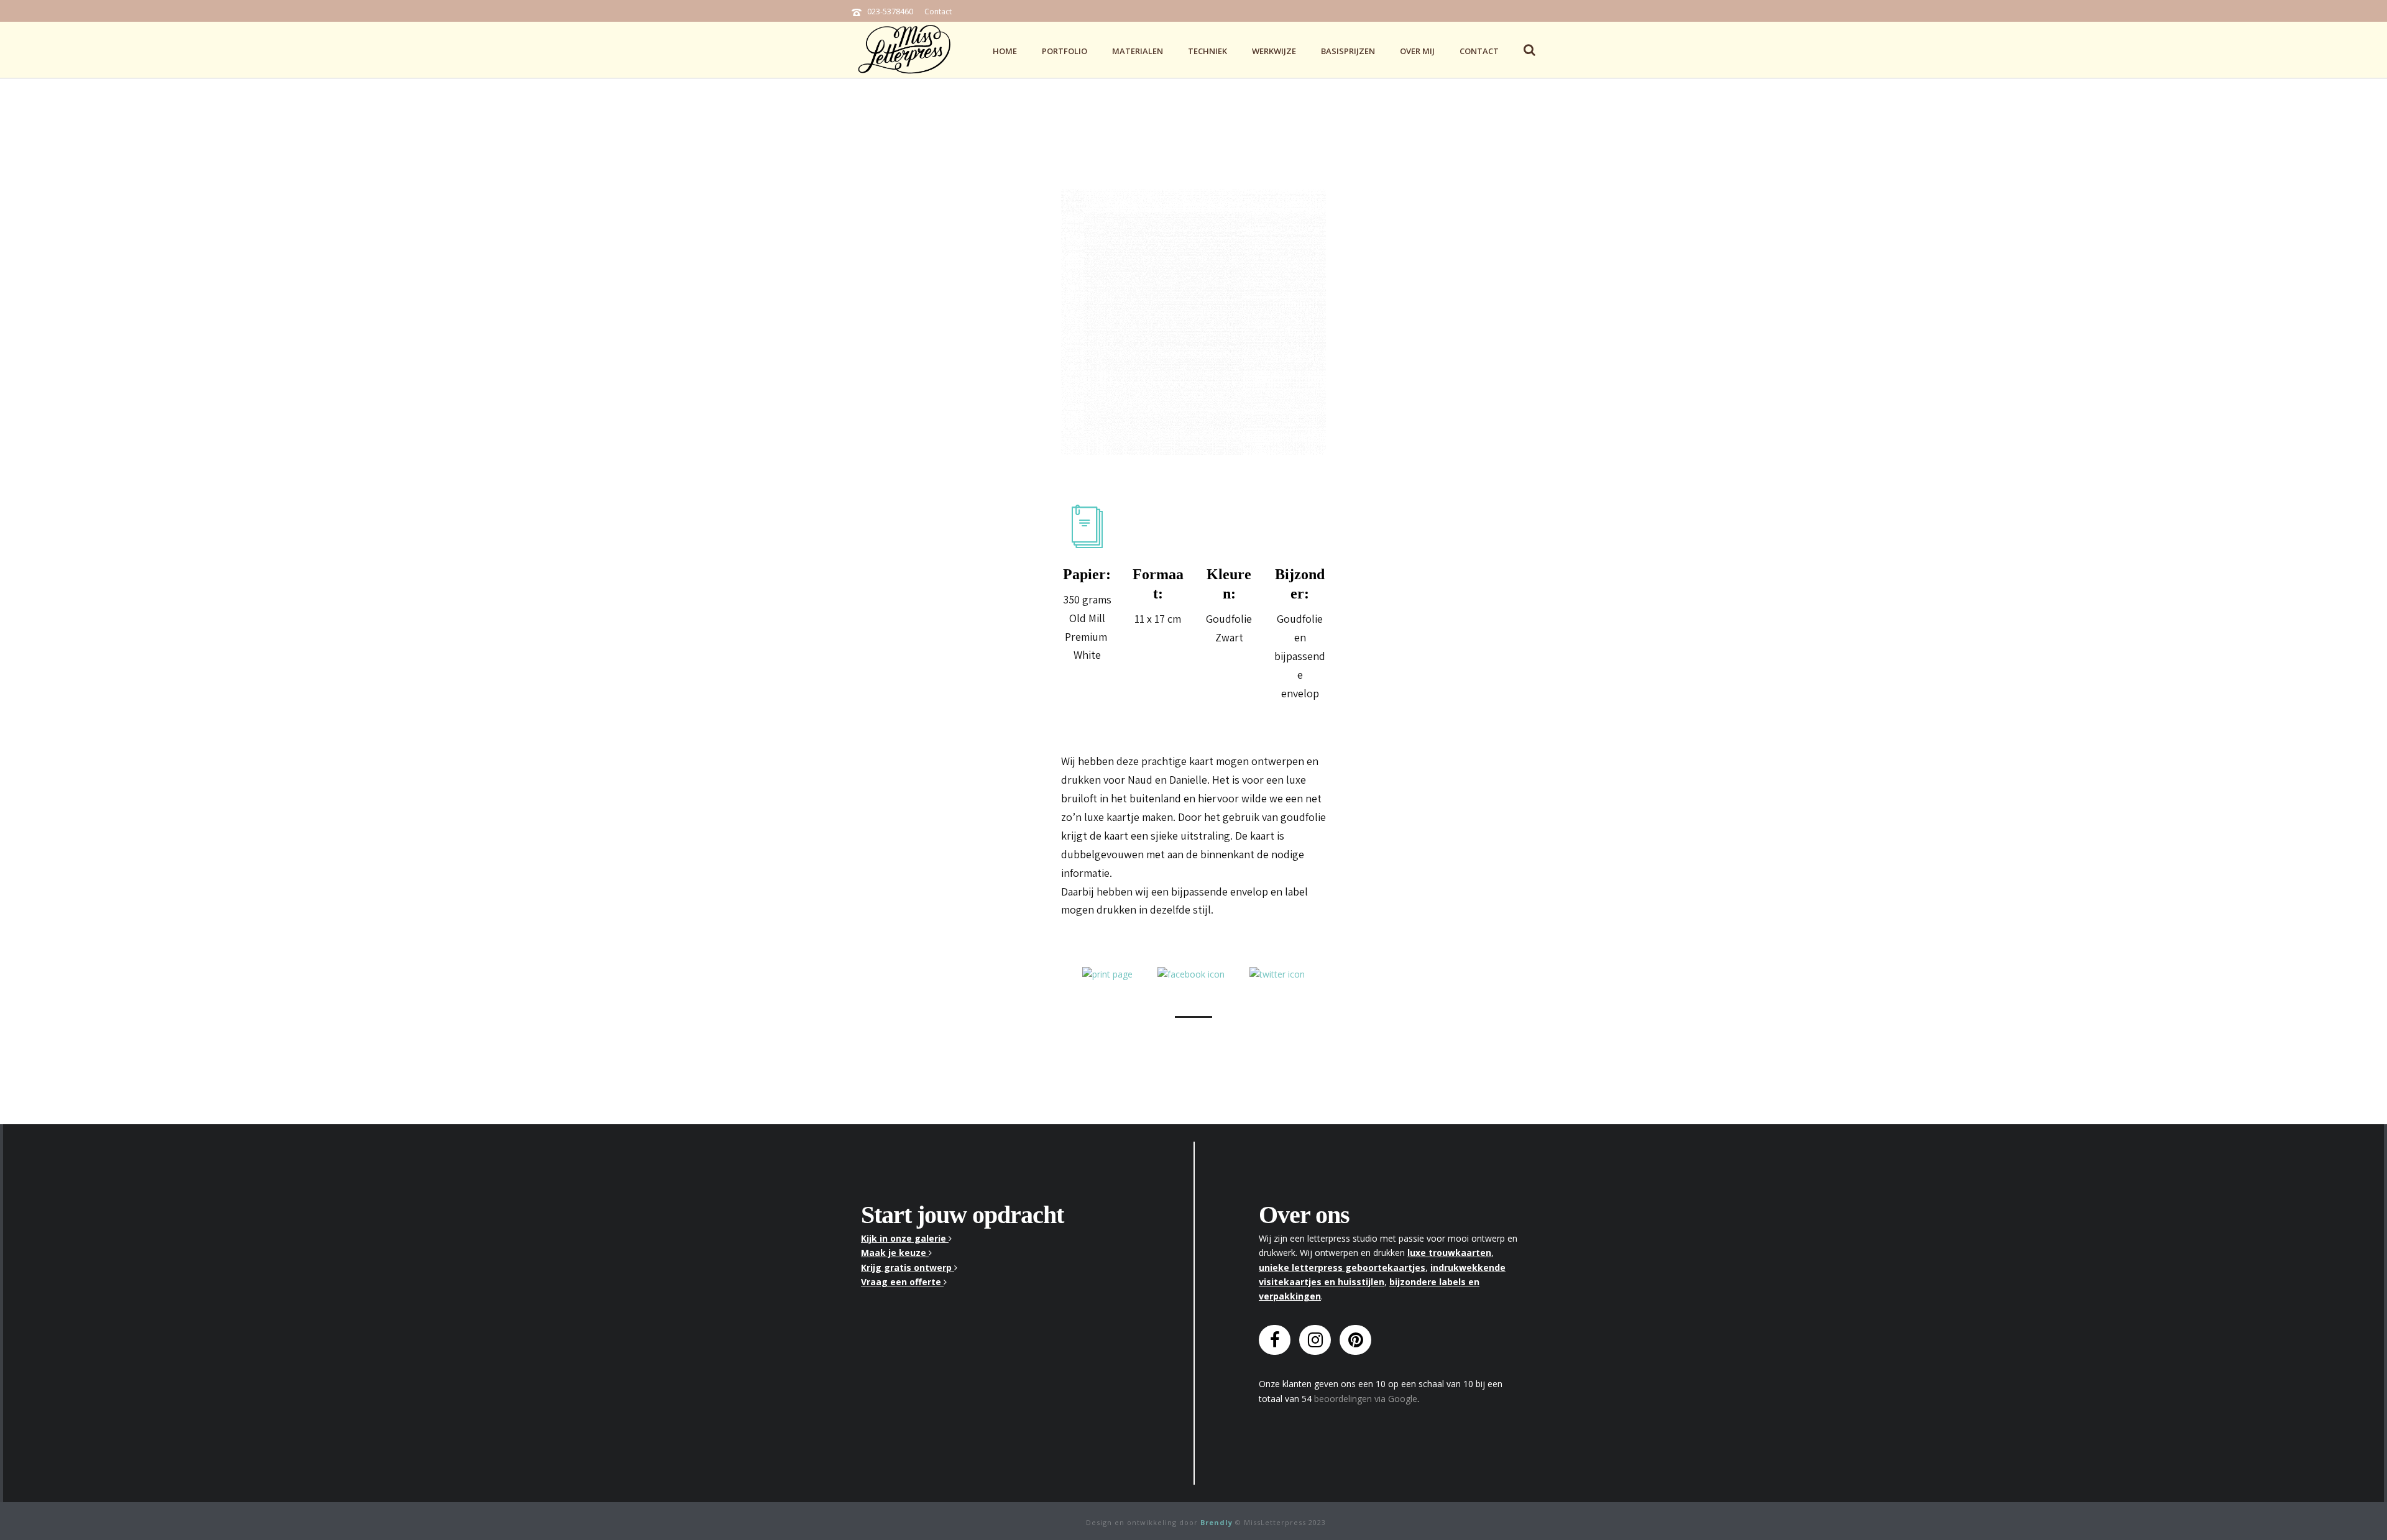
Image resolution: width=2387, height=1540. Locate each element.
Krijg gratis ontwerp (908, 1267)
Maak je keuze (895, 1253)
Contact (938, 11)
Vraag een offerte (902, 1282)
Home (1005, 51)
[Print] (1107, 973)
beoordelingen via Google (1366, 1399)
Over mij (1417, 51)
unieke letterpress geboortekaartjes (1342, 1267)
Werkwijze (1274, 51)
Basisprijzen (1348, 51)
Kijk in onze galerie (905, 1238)
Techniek (1207, 51)
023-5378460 (890, 11)
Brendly (1216, 1522)
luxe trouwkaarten (1449, 1253)
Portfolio (1065, 51)
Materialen (1138, 51)
